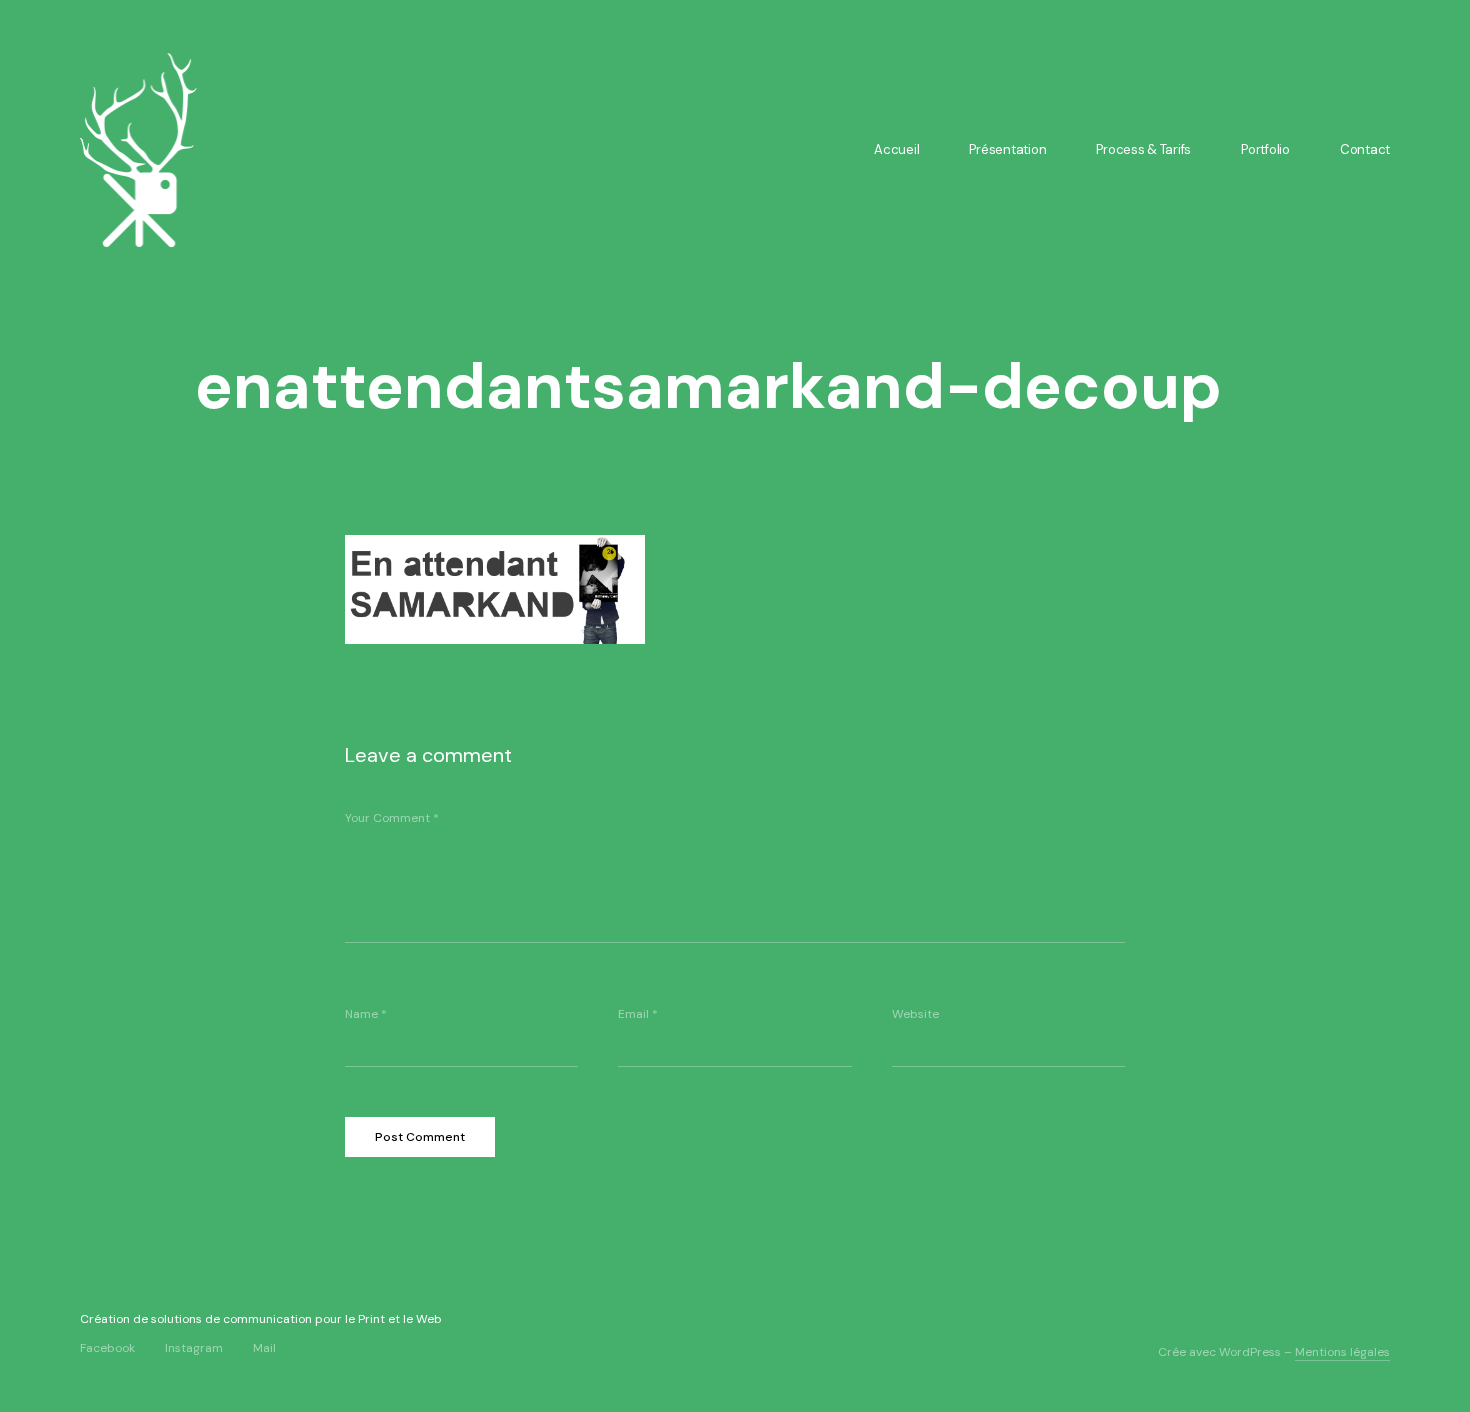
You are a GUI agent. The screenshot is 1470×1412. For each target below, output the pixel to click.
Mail (264, 1347)
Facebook (107, 1347)
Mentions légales (1342, 1352)
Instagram (194, 1347)
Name (366, 1014)
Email (638, 1014)
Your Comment (392, 818)
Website (915, 1014)
